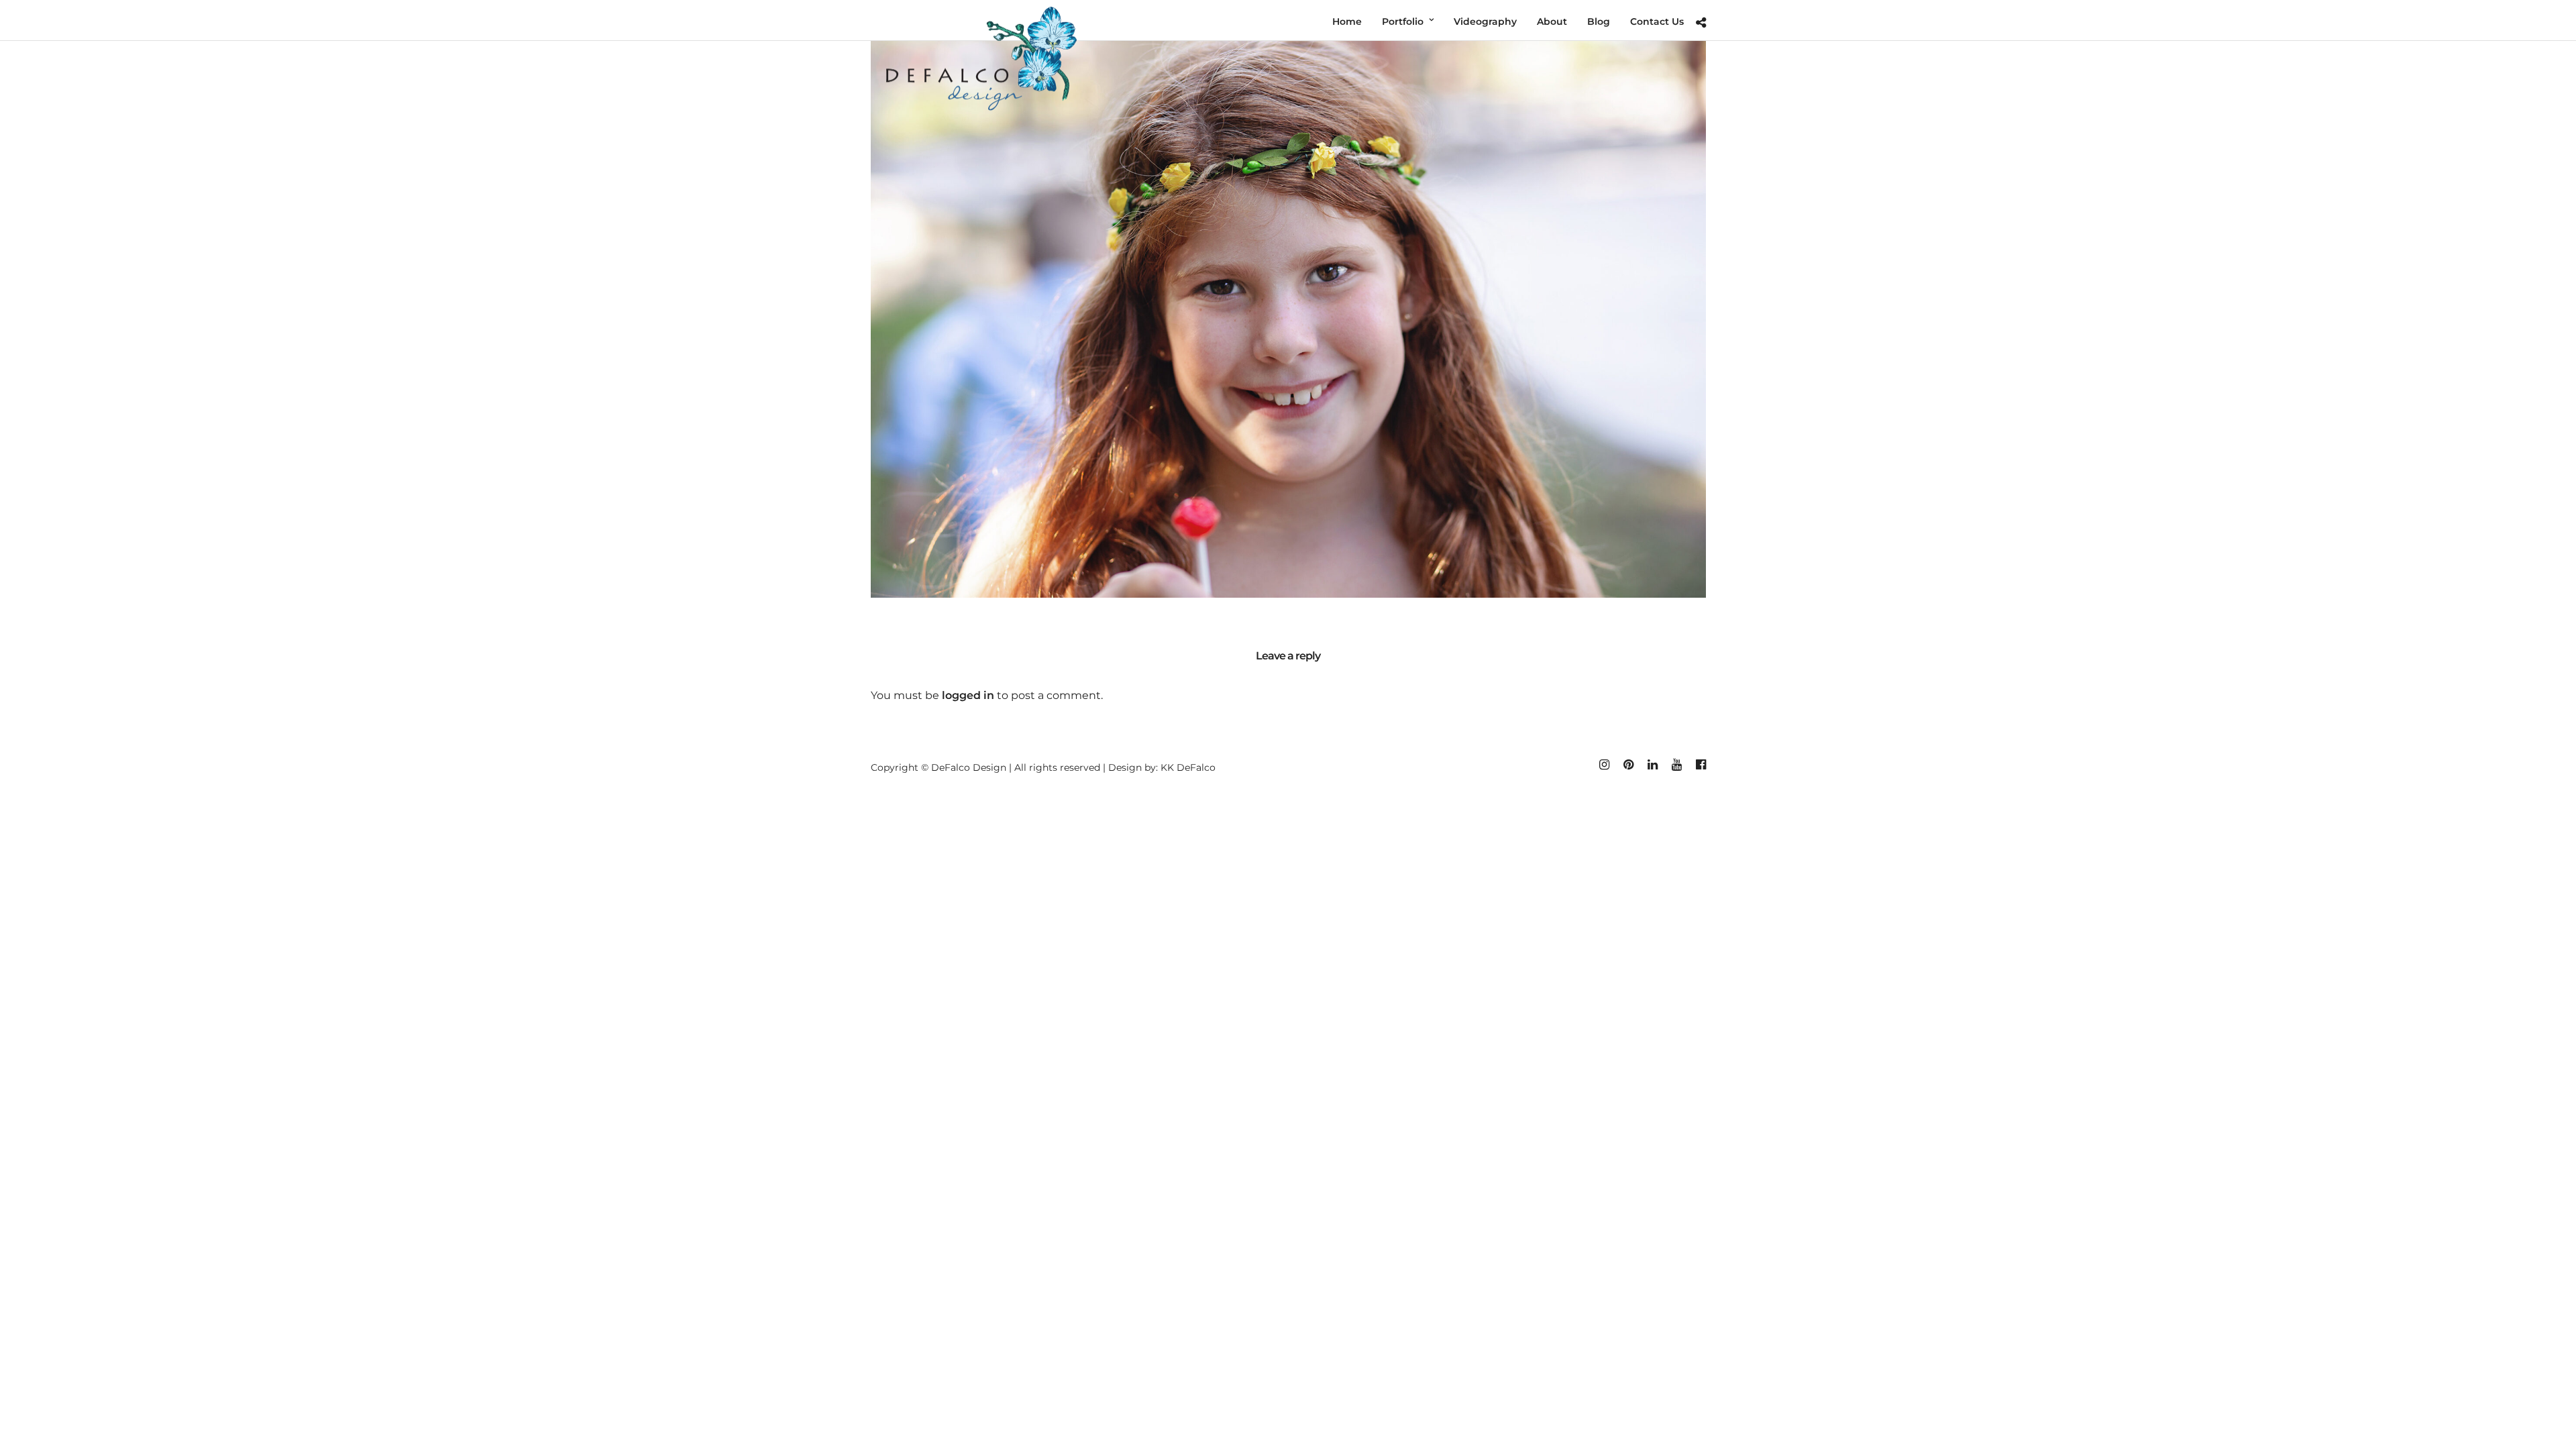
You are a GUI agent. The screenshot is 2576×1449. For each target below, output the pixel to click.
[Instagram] (1604, 765)
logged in (968, 695)
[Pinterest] (1628, 765)
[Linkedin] (1652, 765)
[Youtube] (1676, 765)
